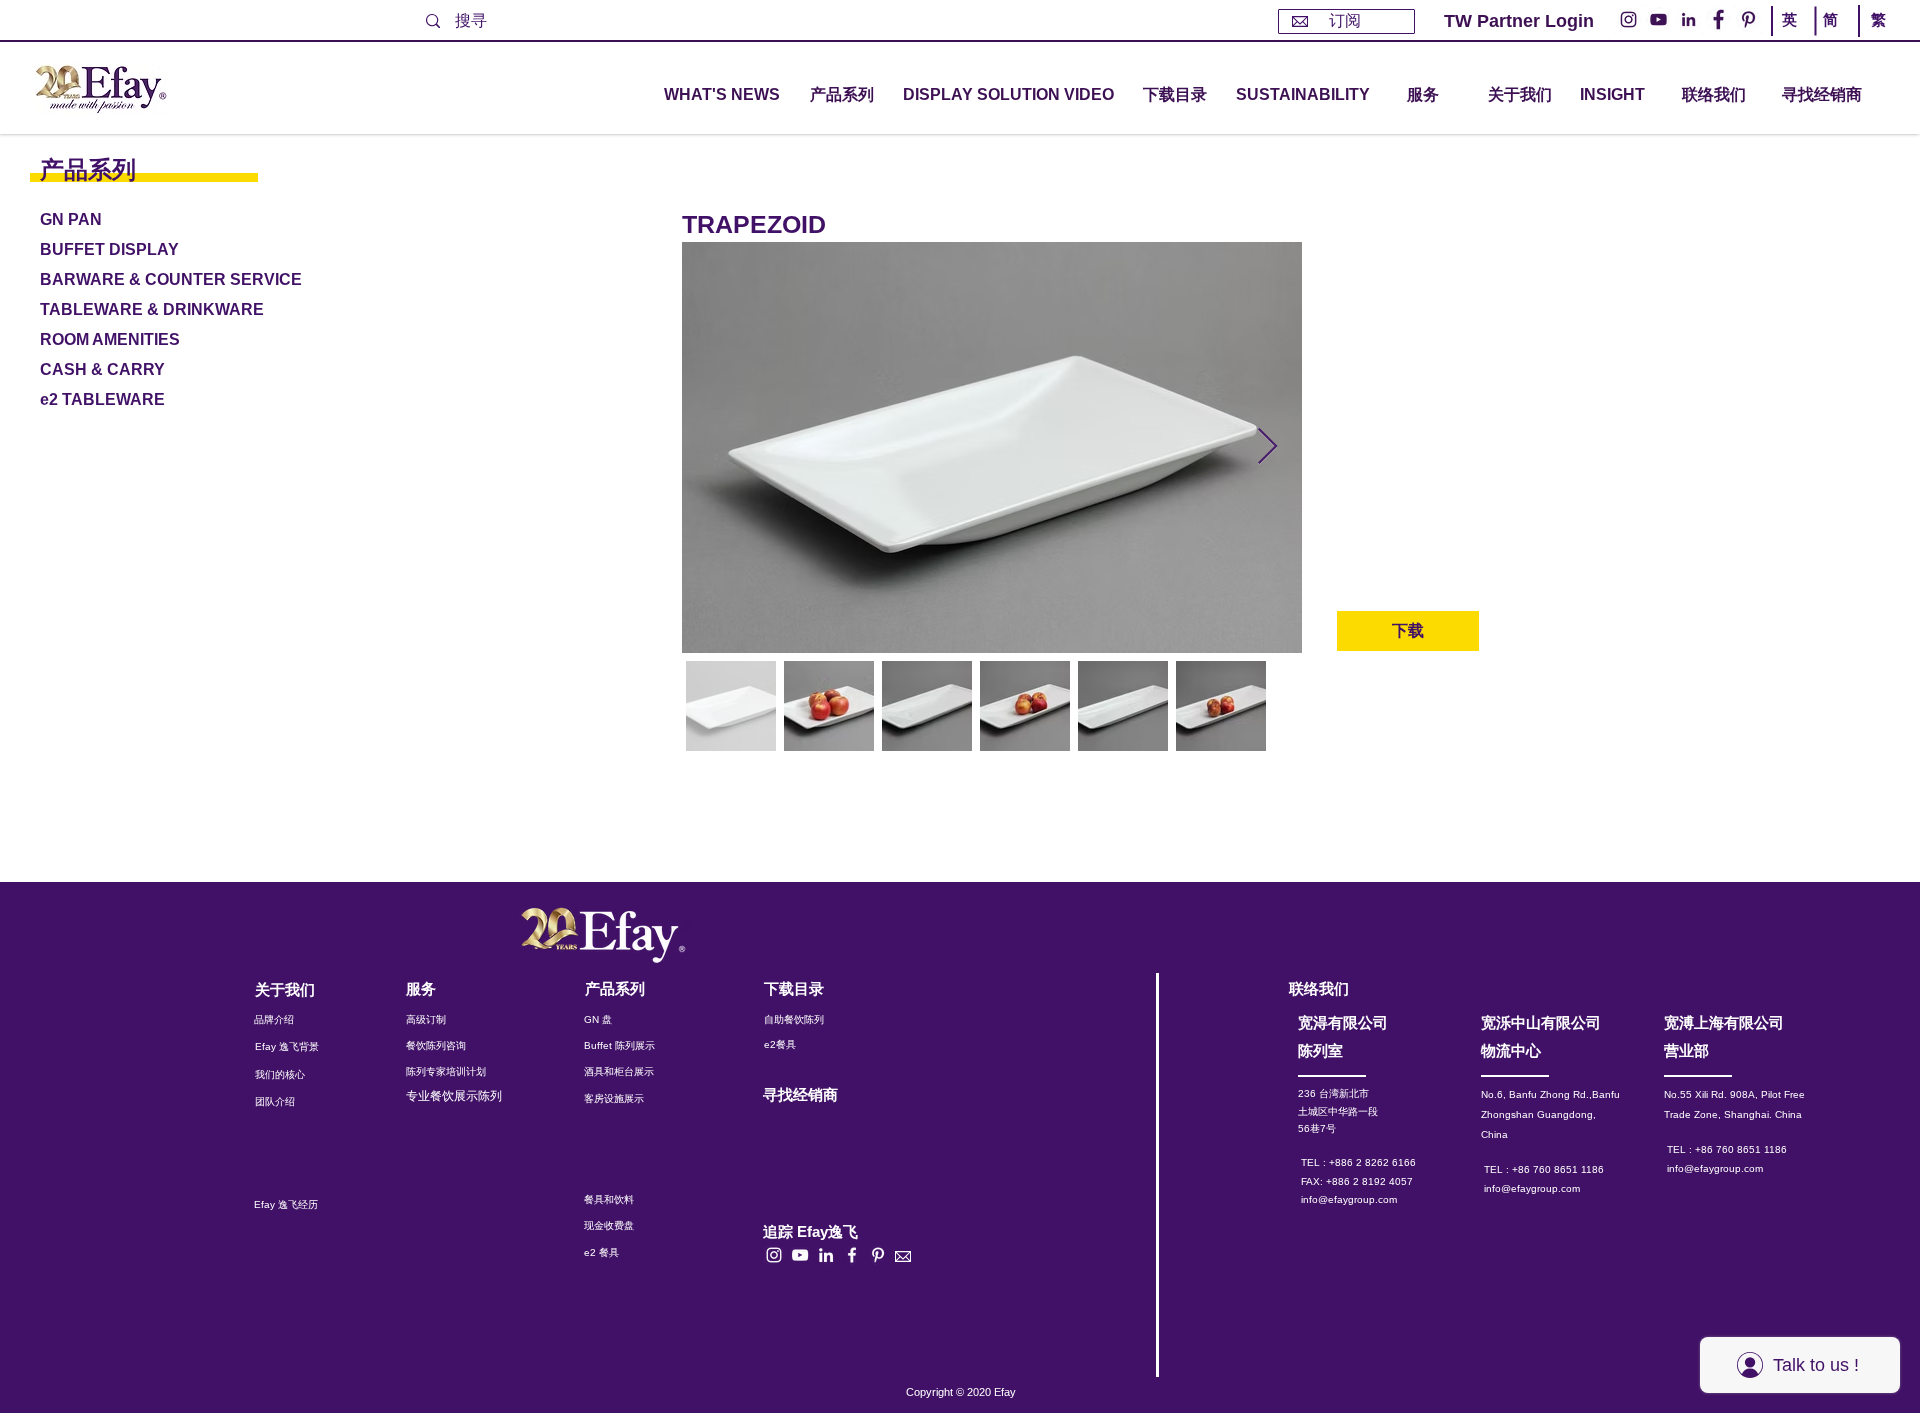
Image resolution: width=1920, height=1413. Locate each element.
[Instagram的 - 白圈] (1628, 19)
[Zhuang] (1833, 38)
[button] (842, 95)
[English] (1793, 38)
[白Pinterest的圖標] (878, 1255)
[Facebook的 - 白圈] (1718, 19)
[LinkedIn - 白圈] (1688, 19)
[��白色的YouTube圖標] (800, 1255)
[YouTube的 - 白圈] (1658, 19)
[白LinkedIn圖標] (826, 1255)
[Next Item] (1267, 447)
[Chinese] (1873, 38)
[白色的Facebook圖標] (852, 1255)
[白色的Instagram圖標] (774, 1255)
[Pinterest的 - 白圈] (1748, 19)
